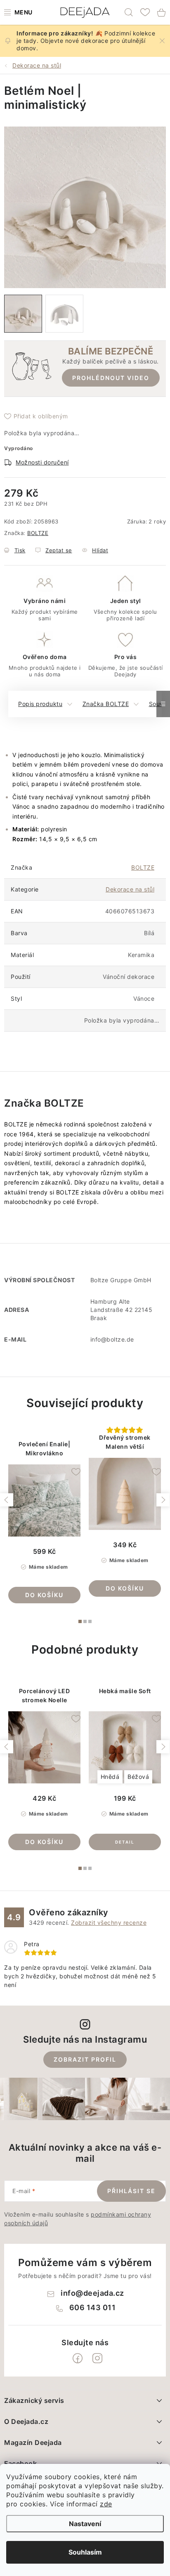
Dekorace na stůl (130, 889)
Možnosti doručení (42, 462)
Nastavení (85, 2524)
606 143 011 (93, 2307)
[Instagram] (97, 2358)
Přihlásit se (131, 2191)
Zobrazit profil (85, 2059)
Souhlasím (85, 2552)
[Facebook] (78, 2358)
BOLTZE (38, 533)
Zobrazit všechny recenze (109, 1923)
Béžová (138, 1777)
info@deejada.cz (92, 2293)
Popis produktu (40, 704)
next (163, 1500)
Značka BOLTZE (106, 704)
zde (106, 2504)
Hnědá (110, 1777)
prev (7, 1500)
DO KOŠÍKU (44, 1595)
